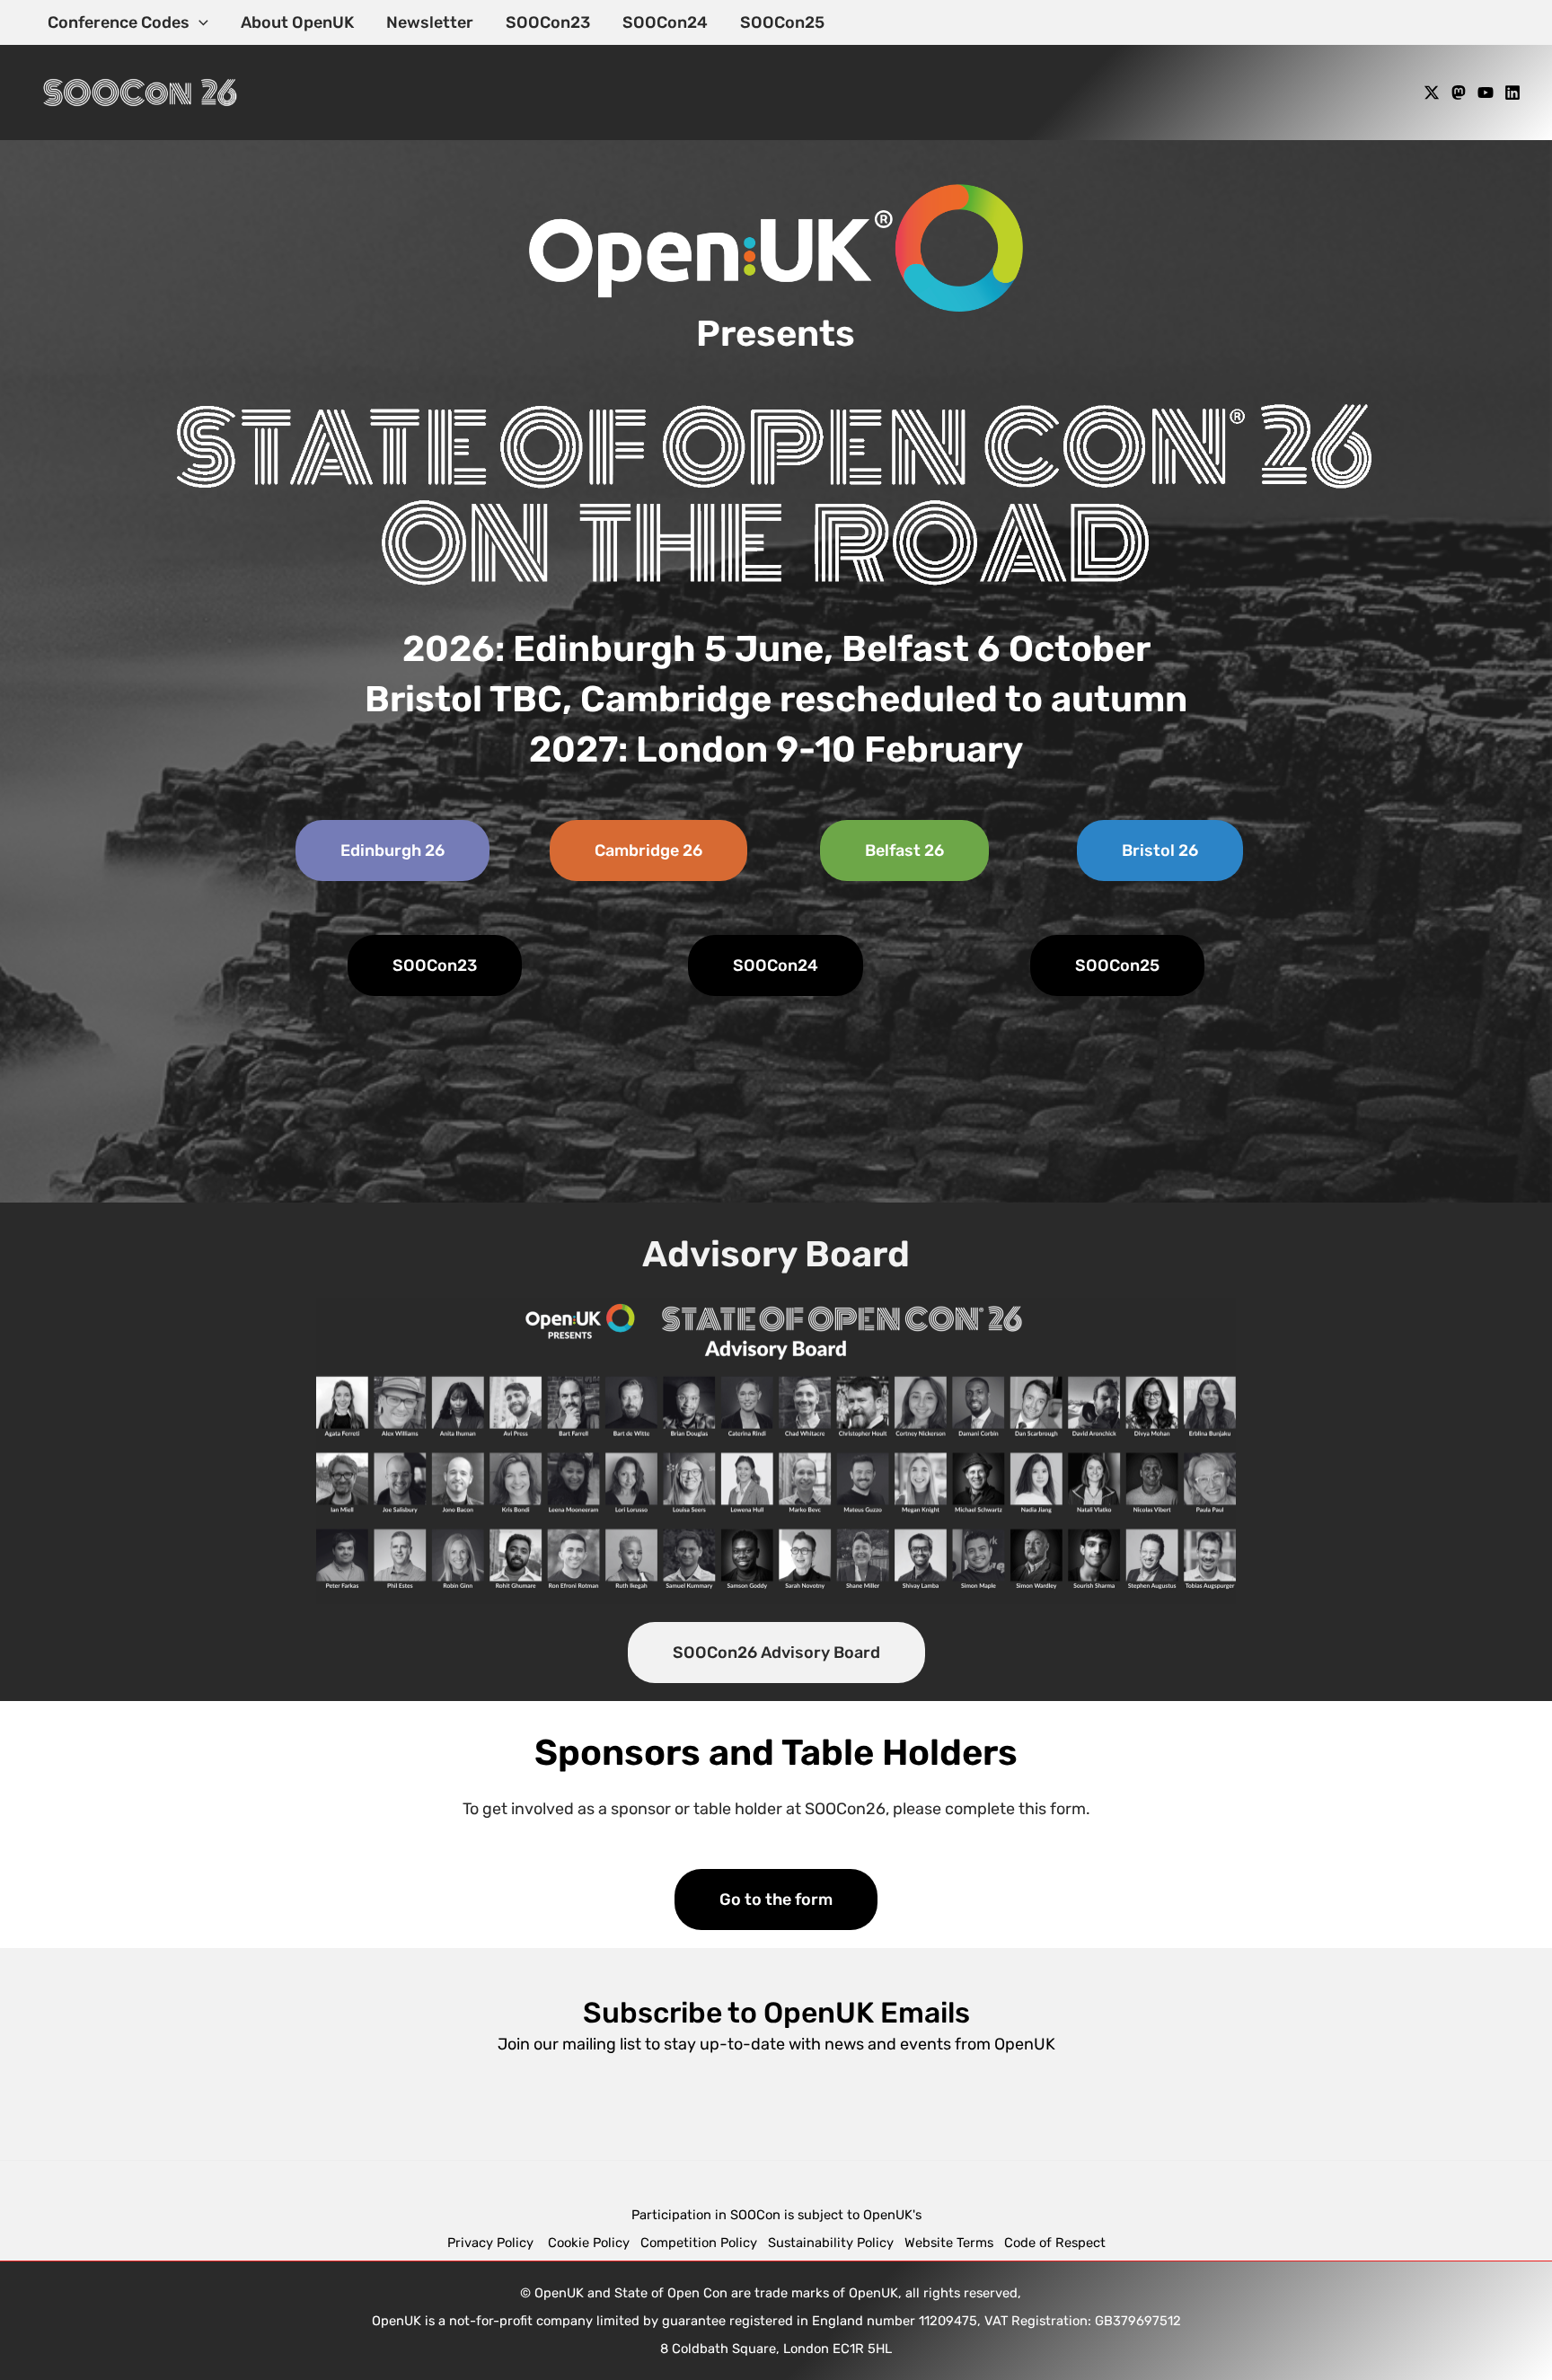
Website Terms (949, 2243)
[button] (199, 22)
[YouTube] (1486, 93)
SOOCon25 (782, 22)
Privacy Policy (492, 2243)
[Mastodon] (1459, 93)
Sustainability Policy (831, 2243)
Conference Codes (119, 22)
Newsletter (430, 22)
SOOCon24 (665, 22)
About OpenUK (297, 22)
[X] (1432, 93)
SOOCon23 (548, 22)
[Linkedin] (1512, 93)
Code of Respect (1055, 2243)
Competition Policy (704, 2243)
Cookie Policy (589, 2243)
